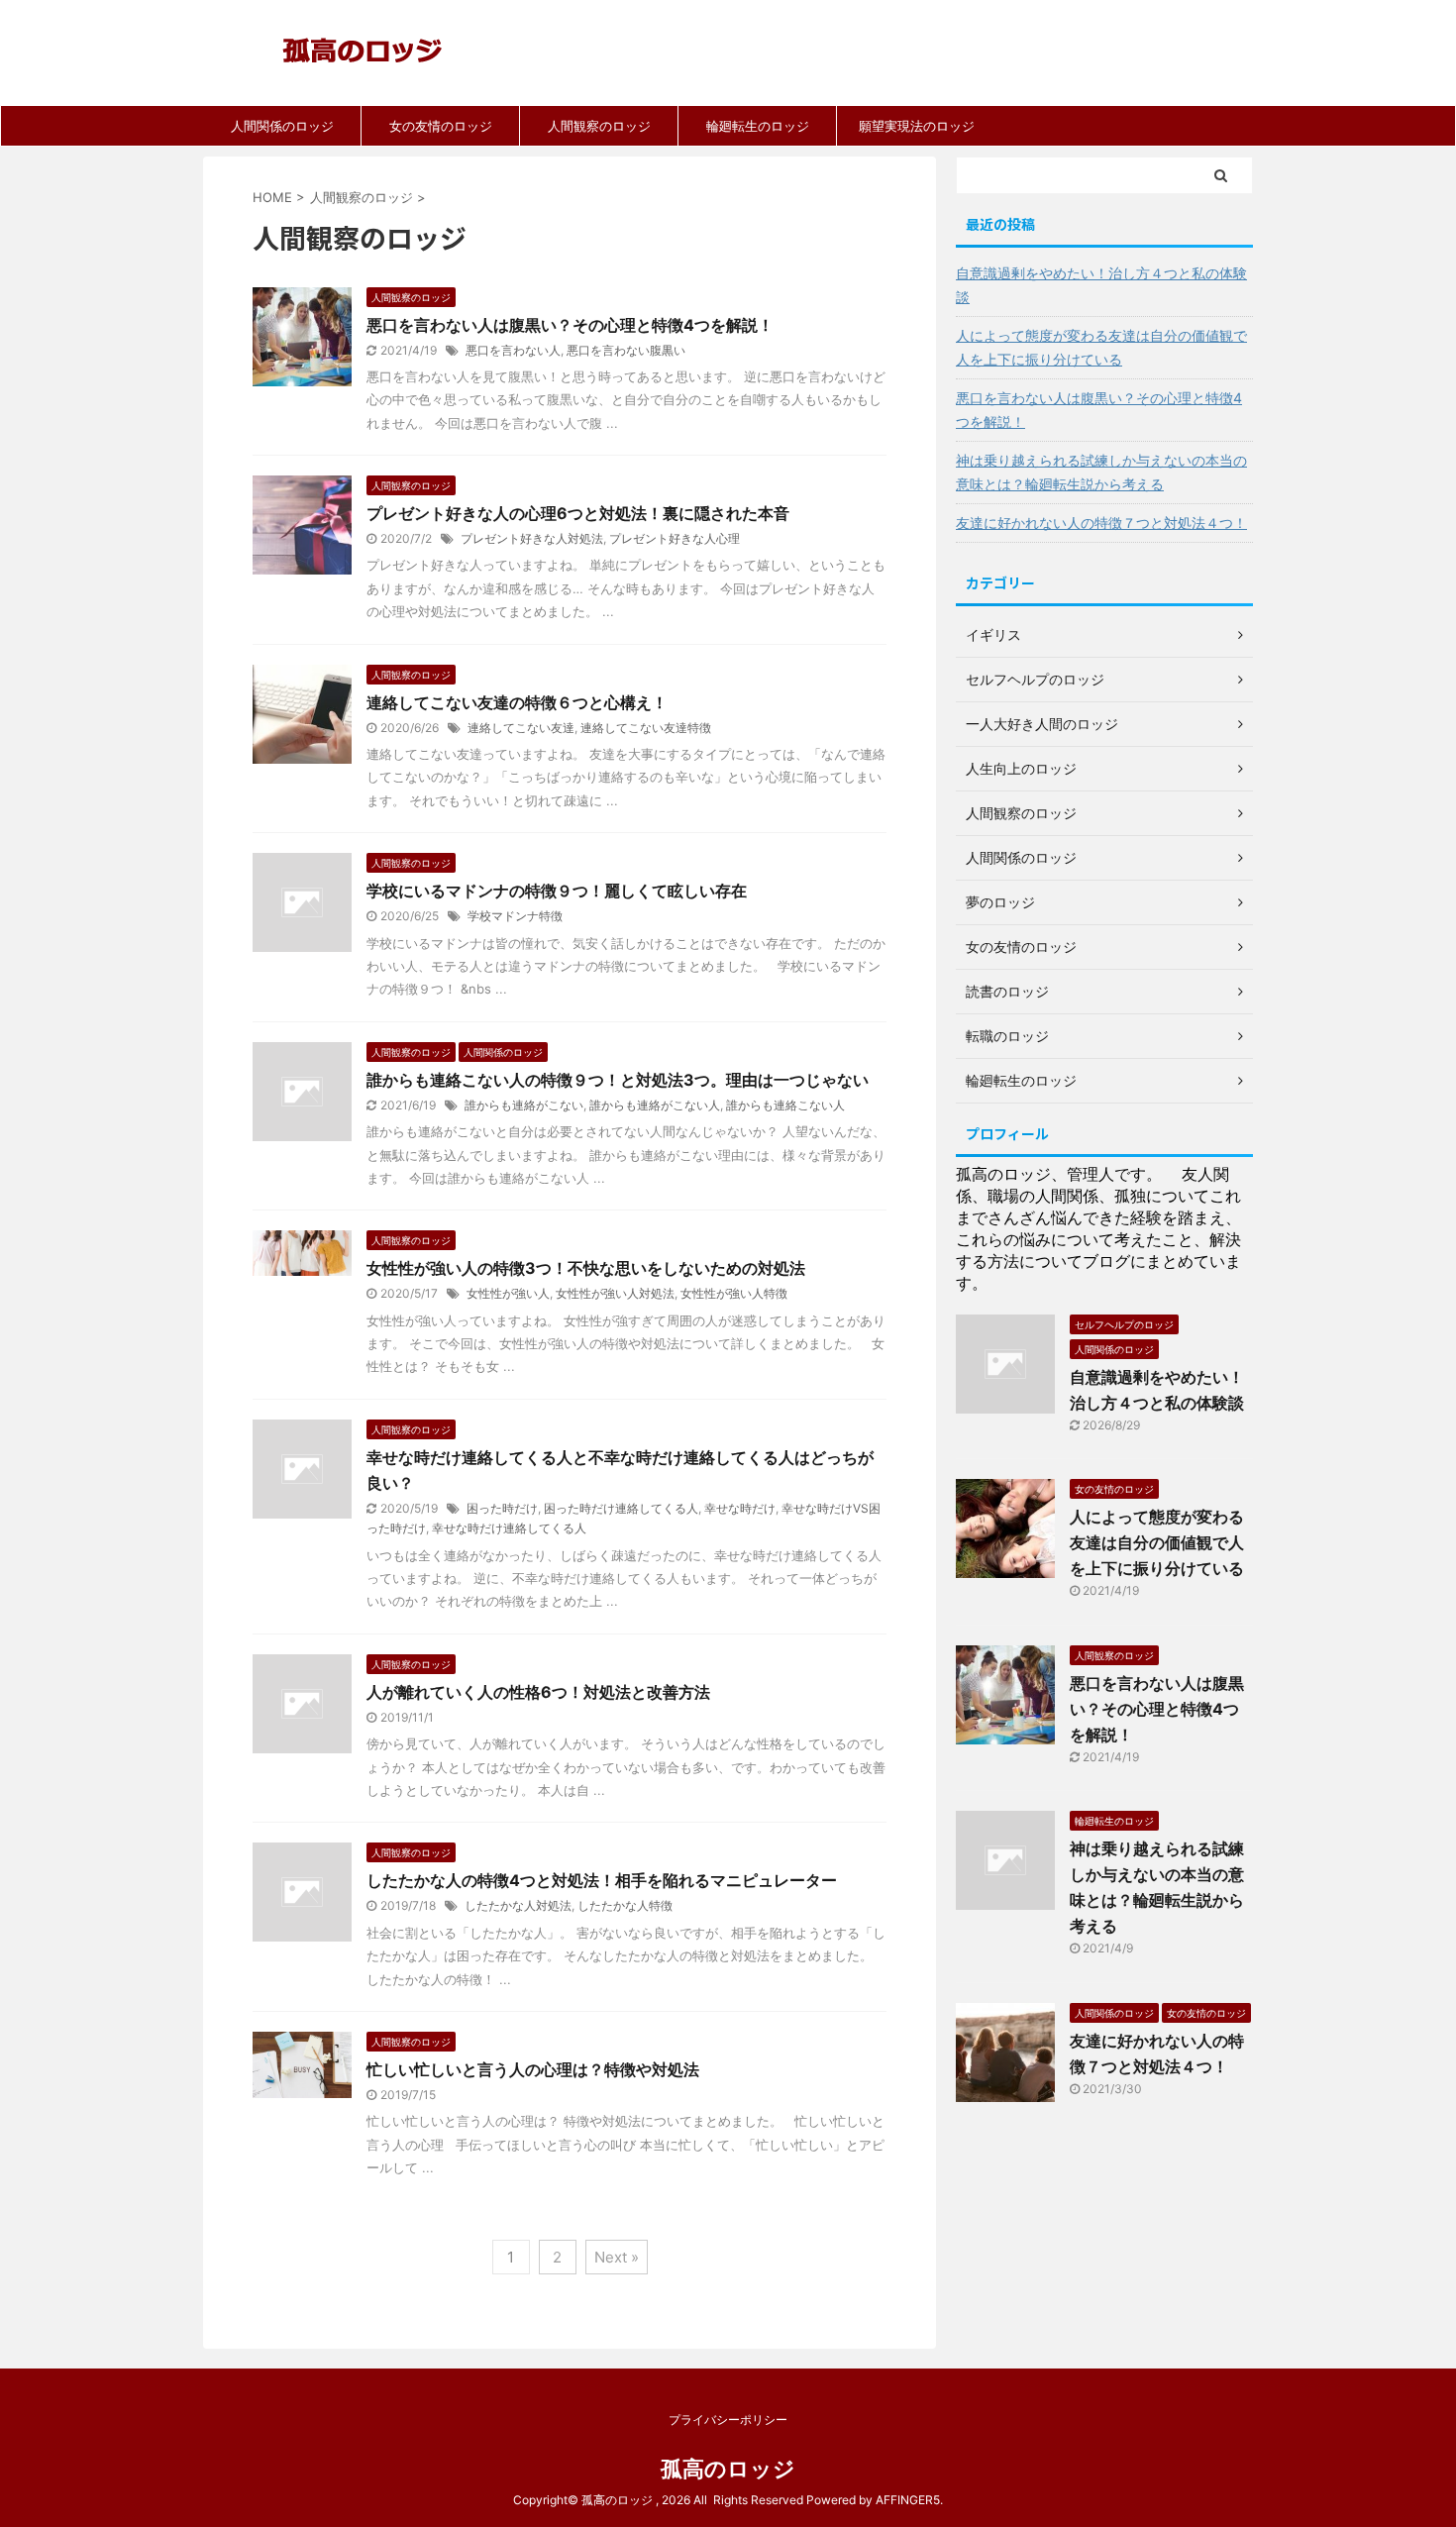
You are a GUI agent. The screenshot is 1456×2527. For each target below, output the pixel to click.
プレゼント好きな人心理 (675, 538)
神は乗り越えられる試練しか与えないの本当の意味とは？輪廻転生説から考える (1101, 472)
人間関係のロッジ (282, 126)
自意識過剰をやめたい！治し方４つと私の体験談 (1101, 285)
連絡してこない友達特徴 (646, 728)
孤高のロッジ (728, 2469)
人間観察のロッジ (599, 126)
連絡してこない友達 (521, 728)
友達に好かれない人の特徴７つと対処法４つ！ (1101, 523)
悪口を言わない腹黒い (626, 350)
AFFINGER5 (908, 2500)
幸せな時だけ (740, 1508)
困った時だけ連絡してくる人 (621, 1508)
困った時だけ (502, 1508)
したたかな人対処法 (518, 1905)
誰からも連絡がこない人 (655, 1105)
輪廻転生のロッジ (758, 126)
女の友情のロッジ (441, 126)
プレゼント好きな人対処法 (532, 538)
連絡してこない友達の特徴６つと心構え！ (517, 702)
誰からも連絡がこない (524, 1105)
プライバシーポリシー (728, 2420)
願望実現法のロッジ (917, 126)
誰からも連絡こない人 (785, 1105)
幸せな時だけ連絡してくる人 (509, 1528)
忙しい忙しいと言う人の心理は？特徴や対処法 (533, 2069)
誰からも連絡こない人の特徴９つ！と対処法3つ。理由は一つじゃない (618, 1080)
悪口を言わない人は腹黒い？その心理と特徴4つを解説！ (570, 325)
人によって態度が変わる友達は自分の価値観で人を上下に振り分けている (1101, 347)
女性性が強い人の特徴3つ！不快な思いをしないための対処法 (586, 1268)
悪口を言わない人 (513, 350)
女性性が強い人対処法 (615, 1293)
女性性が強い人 (508, 1293)
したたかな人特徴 (625, 1905)
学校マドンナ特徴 (515, 916)
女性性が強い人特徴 (734, 1293)
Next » (617, 2257)
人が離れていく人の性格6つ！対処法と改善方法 (538, 1692)
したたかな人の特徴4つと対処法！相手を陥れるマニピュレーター (602, 1880)
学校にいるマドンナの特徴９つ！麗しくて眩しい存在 (557, 891)
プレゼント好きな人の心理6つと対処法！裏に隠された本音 (578, 513)
